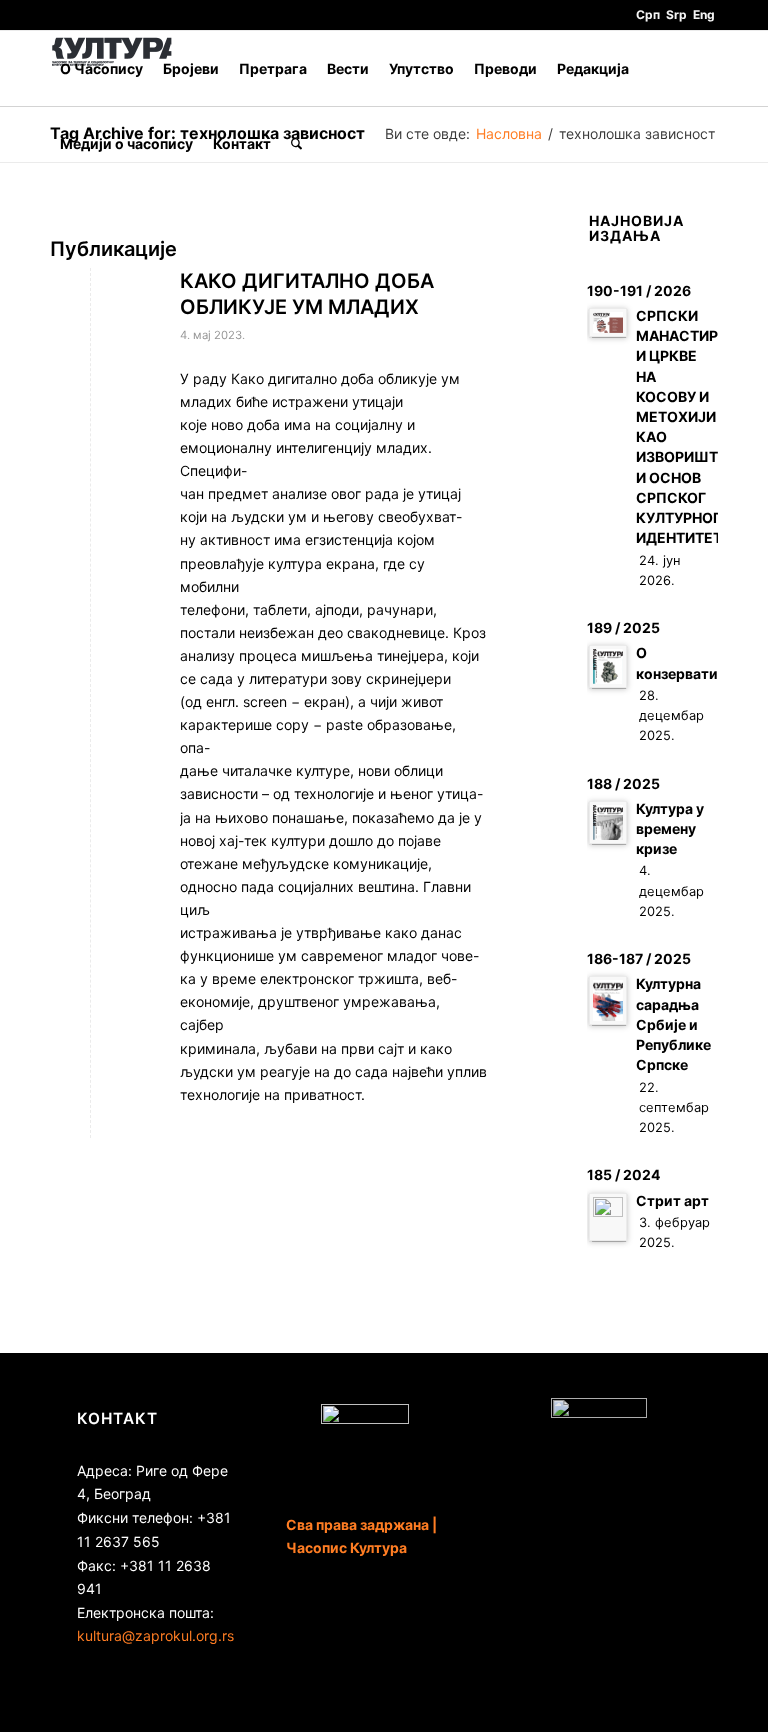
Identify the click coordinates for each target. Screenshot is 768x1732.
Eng (704, 14)
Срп (648, 14)
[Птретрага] (296, 143)
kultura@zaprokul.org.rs (155, 1635)
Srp (676, 14)
